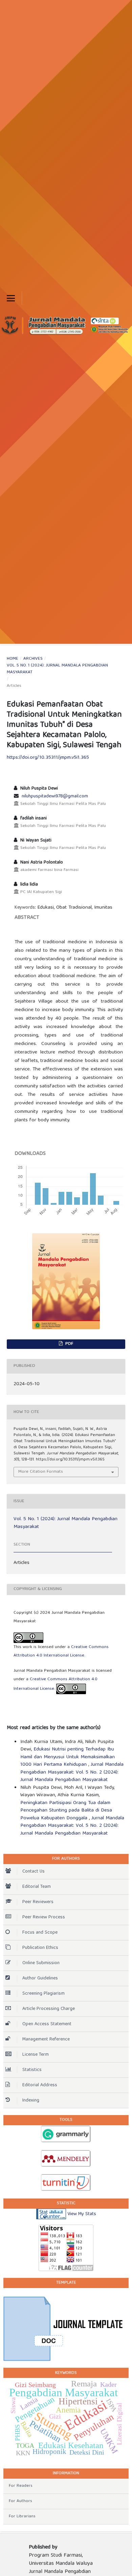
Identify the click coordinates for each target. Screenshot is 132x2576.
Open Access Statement (47, 2024)
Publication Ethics (40, 1948)
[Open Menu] (11, 298)
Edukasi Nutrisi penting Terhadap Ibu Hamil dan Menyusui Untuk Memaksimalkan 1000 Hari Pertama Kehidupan (68, 1757)
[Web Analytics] (51, 2214)
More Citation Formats (41, 1472)
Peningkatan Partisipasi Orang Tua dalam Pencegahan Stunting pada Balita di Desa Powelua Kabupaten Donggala (66, 1811)
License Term (36, 2055)
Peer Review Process (44, 1917)
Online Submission (41, 1963)
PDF (69, 1344)
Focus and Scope (40, 1933)
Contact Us (34, 1872)
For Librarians (22, 2516)
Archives (33, 659)
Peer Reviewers (38, 1902)
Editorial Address (40, 2085)
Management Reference (46, 2039)
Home (13, 659)
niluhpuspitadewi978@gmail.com (55, 796)
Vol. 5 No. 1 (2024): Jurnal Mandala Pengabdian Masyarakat (57, 669)
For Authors (20, 2501)
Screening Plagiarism (43, 1994)
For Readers (21, 2486)
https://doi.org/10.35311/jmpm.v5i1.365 (48, 758)
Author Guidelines (40, 1978)
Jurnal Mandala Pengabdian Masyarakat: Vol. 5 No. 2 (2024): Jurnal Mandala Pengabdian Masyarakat (72, 1772)
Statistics (32, 2070)
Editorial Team (37, 1887)
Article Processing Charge (49, 2009)
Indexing (31, 2100)
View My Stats (82, 2214)
